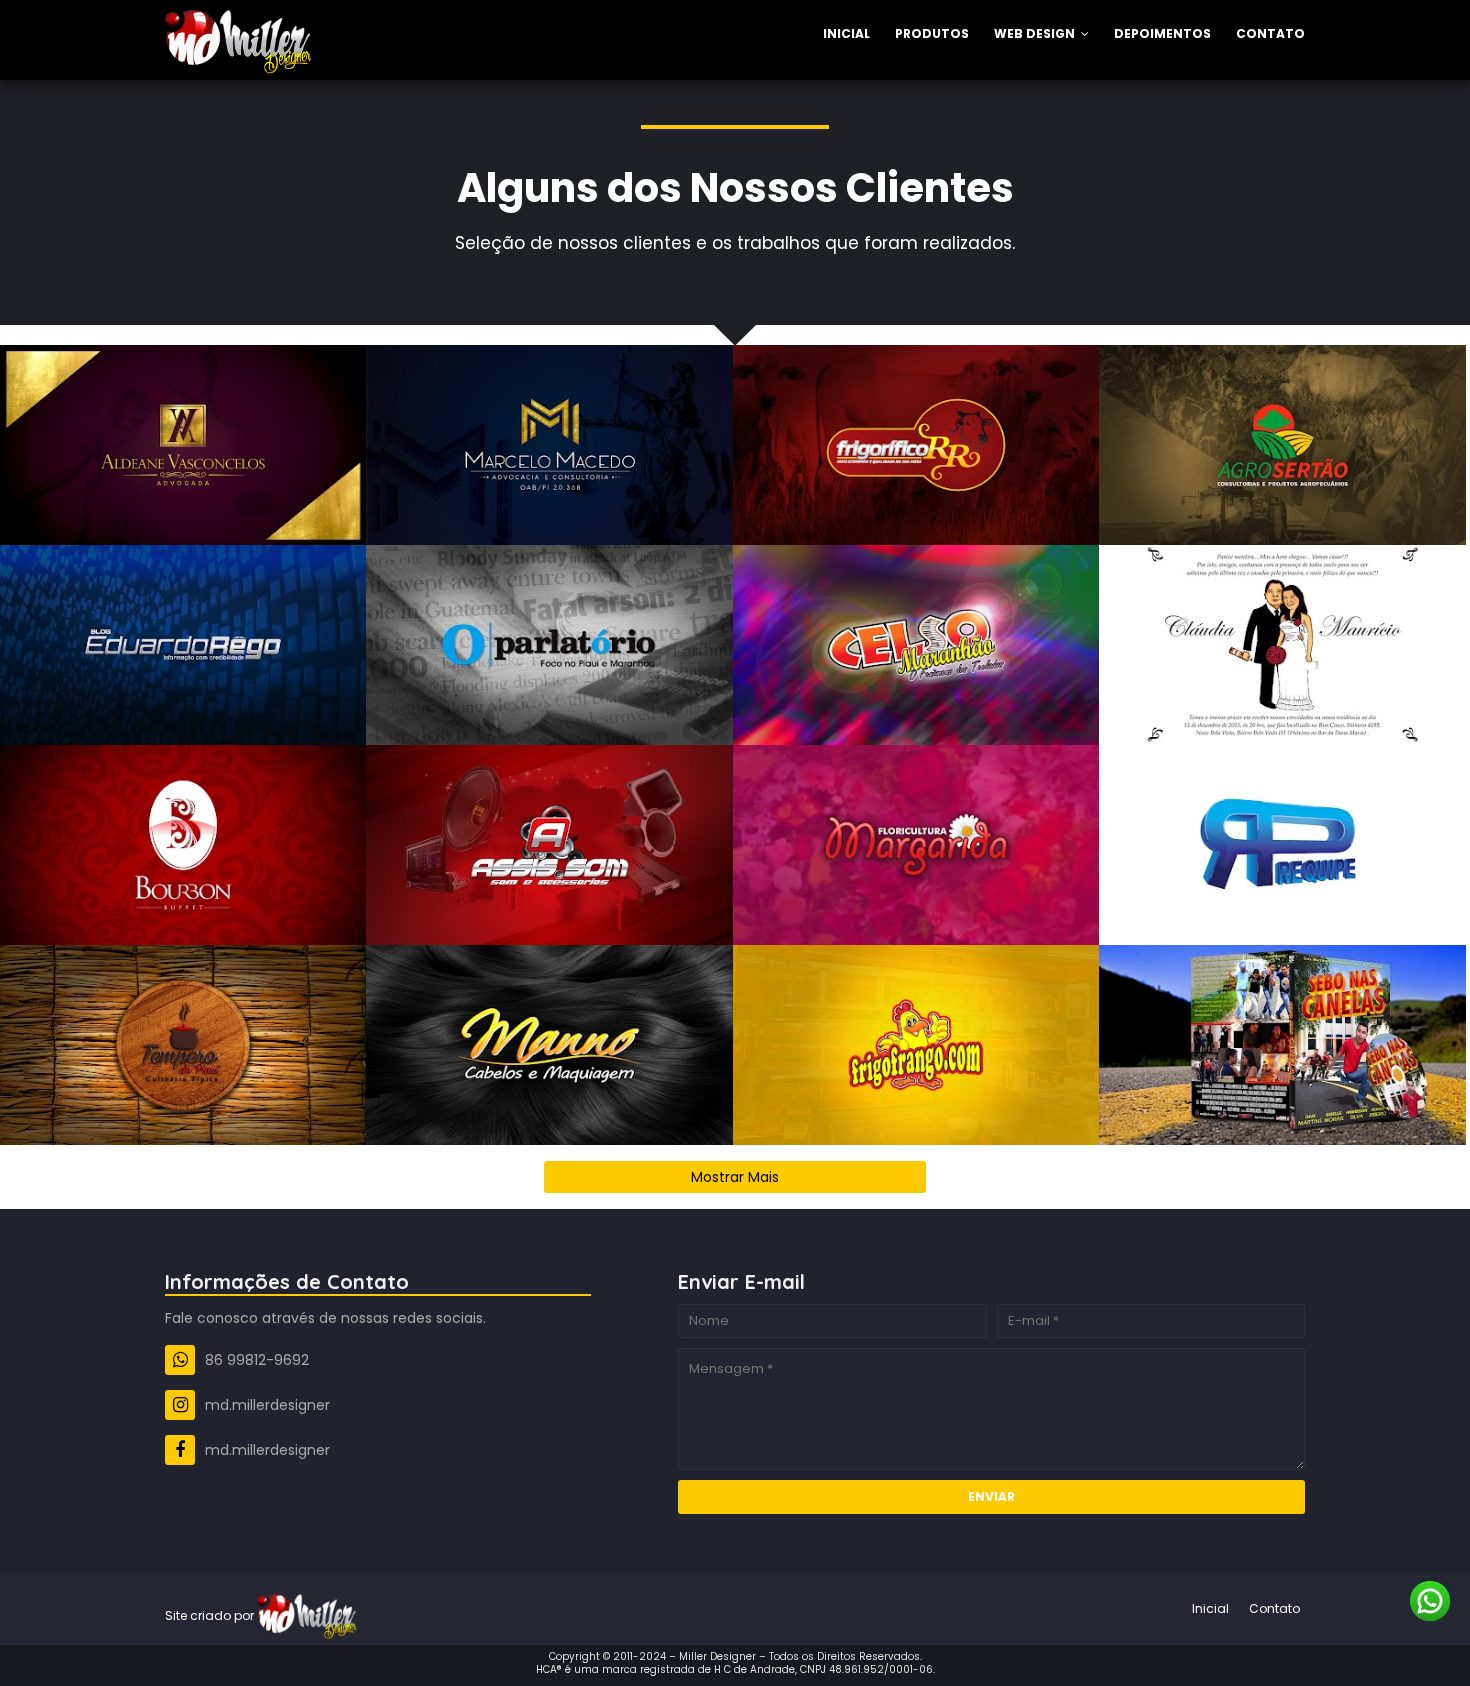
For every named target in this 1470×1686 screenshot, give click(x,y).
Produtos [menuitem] (932, 33)
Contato (1274, 1608)
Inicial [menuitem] (846, 33)
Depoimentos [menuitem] (1162, 33)
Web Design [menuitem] (1034, 33)
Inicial (1210, 1608)
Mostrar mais (735, 1177)
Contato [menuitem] (1270, 33)
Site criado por (211, 1615)
